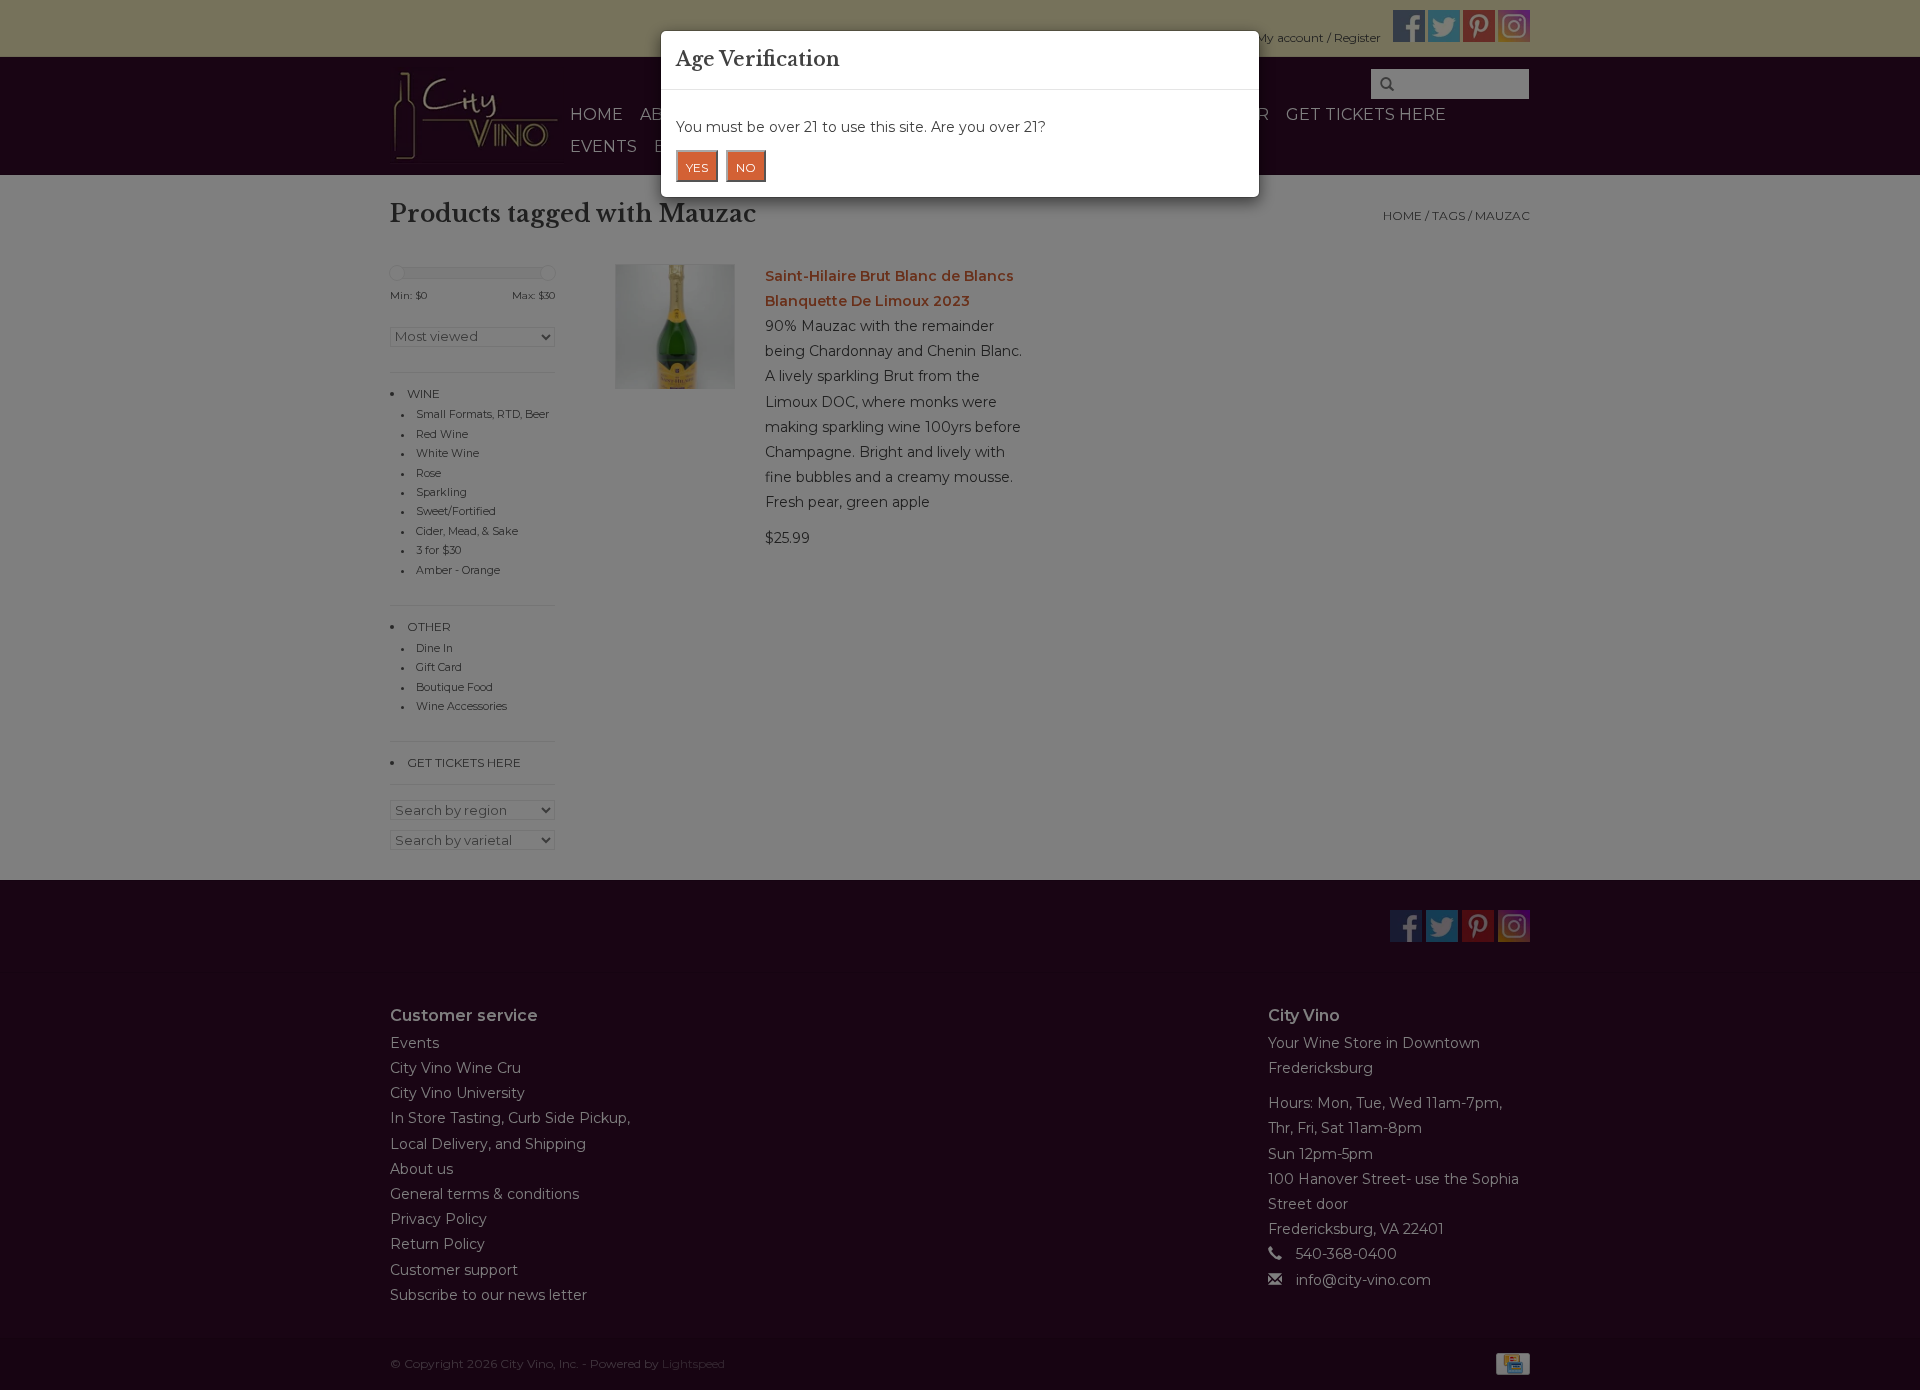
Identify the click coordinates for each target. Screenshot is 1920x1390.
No (746, 167)
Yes (697, 167)
